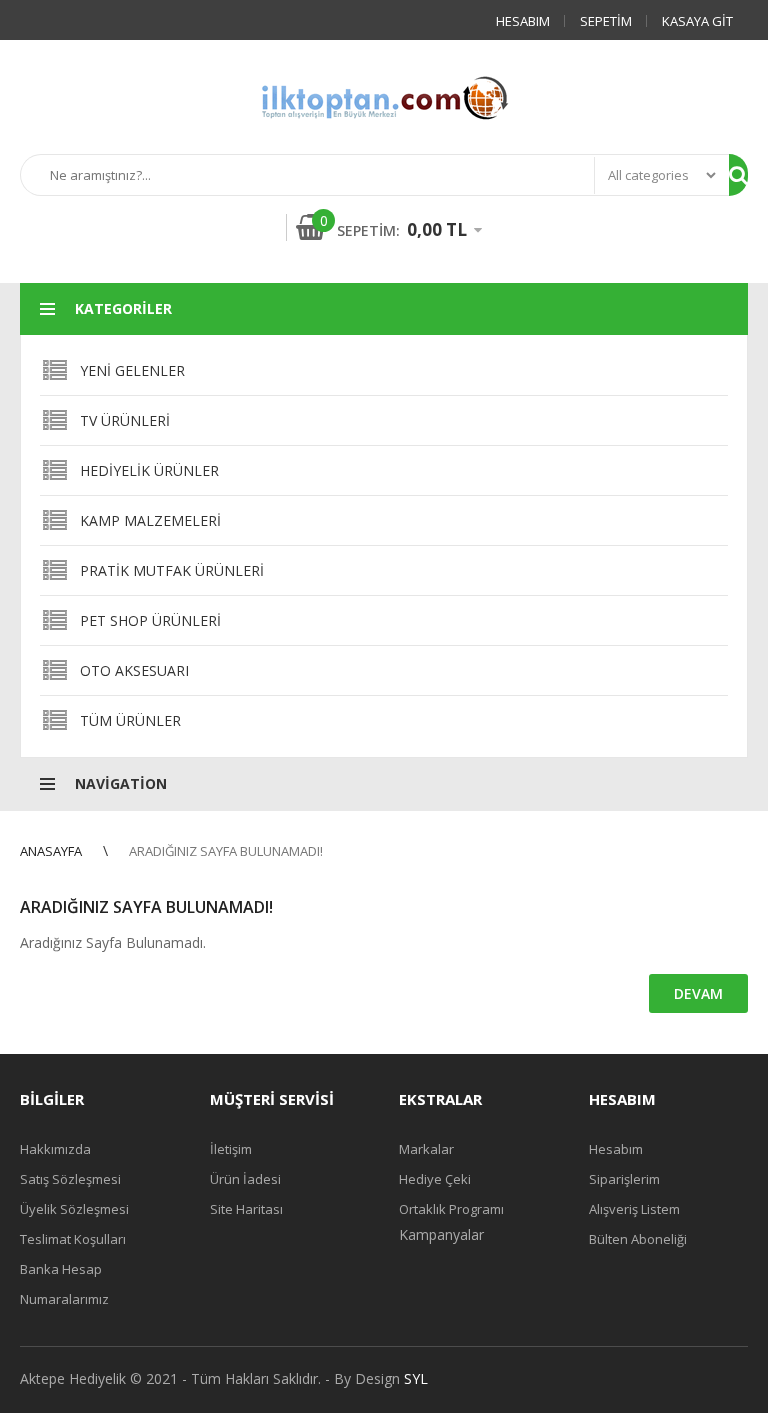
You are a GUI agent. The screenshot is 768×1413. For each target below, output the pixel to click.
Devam (698, 993)
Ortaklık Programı (451, 1209)
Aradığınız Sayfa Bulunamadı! (226, 851)
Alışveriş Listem (634, 1209)
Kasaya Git (697, 21)
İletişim (231, 1149)
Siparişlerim (624, 1179)
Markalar (426, 1149)
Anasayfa (51, 851)
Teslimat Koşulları (73, 1239)
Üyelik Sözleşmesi (74, 1209)
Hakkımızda (55, 1149)
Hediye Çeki (435, 1179)
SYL (416, 1378)
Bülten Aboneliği (638, 1239)
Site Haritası (246, 1209)
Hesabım (523, 21)
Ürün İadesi (245, 1179)
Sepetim (606, 21)
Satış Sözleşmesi (70, 1179)
